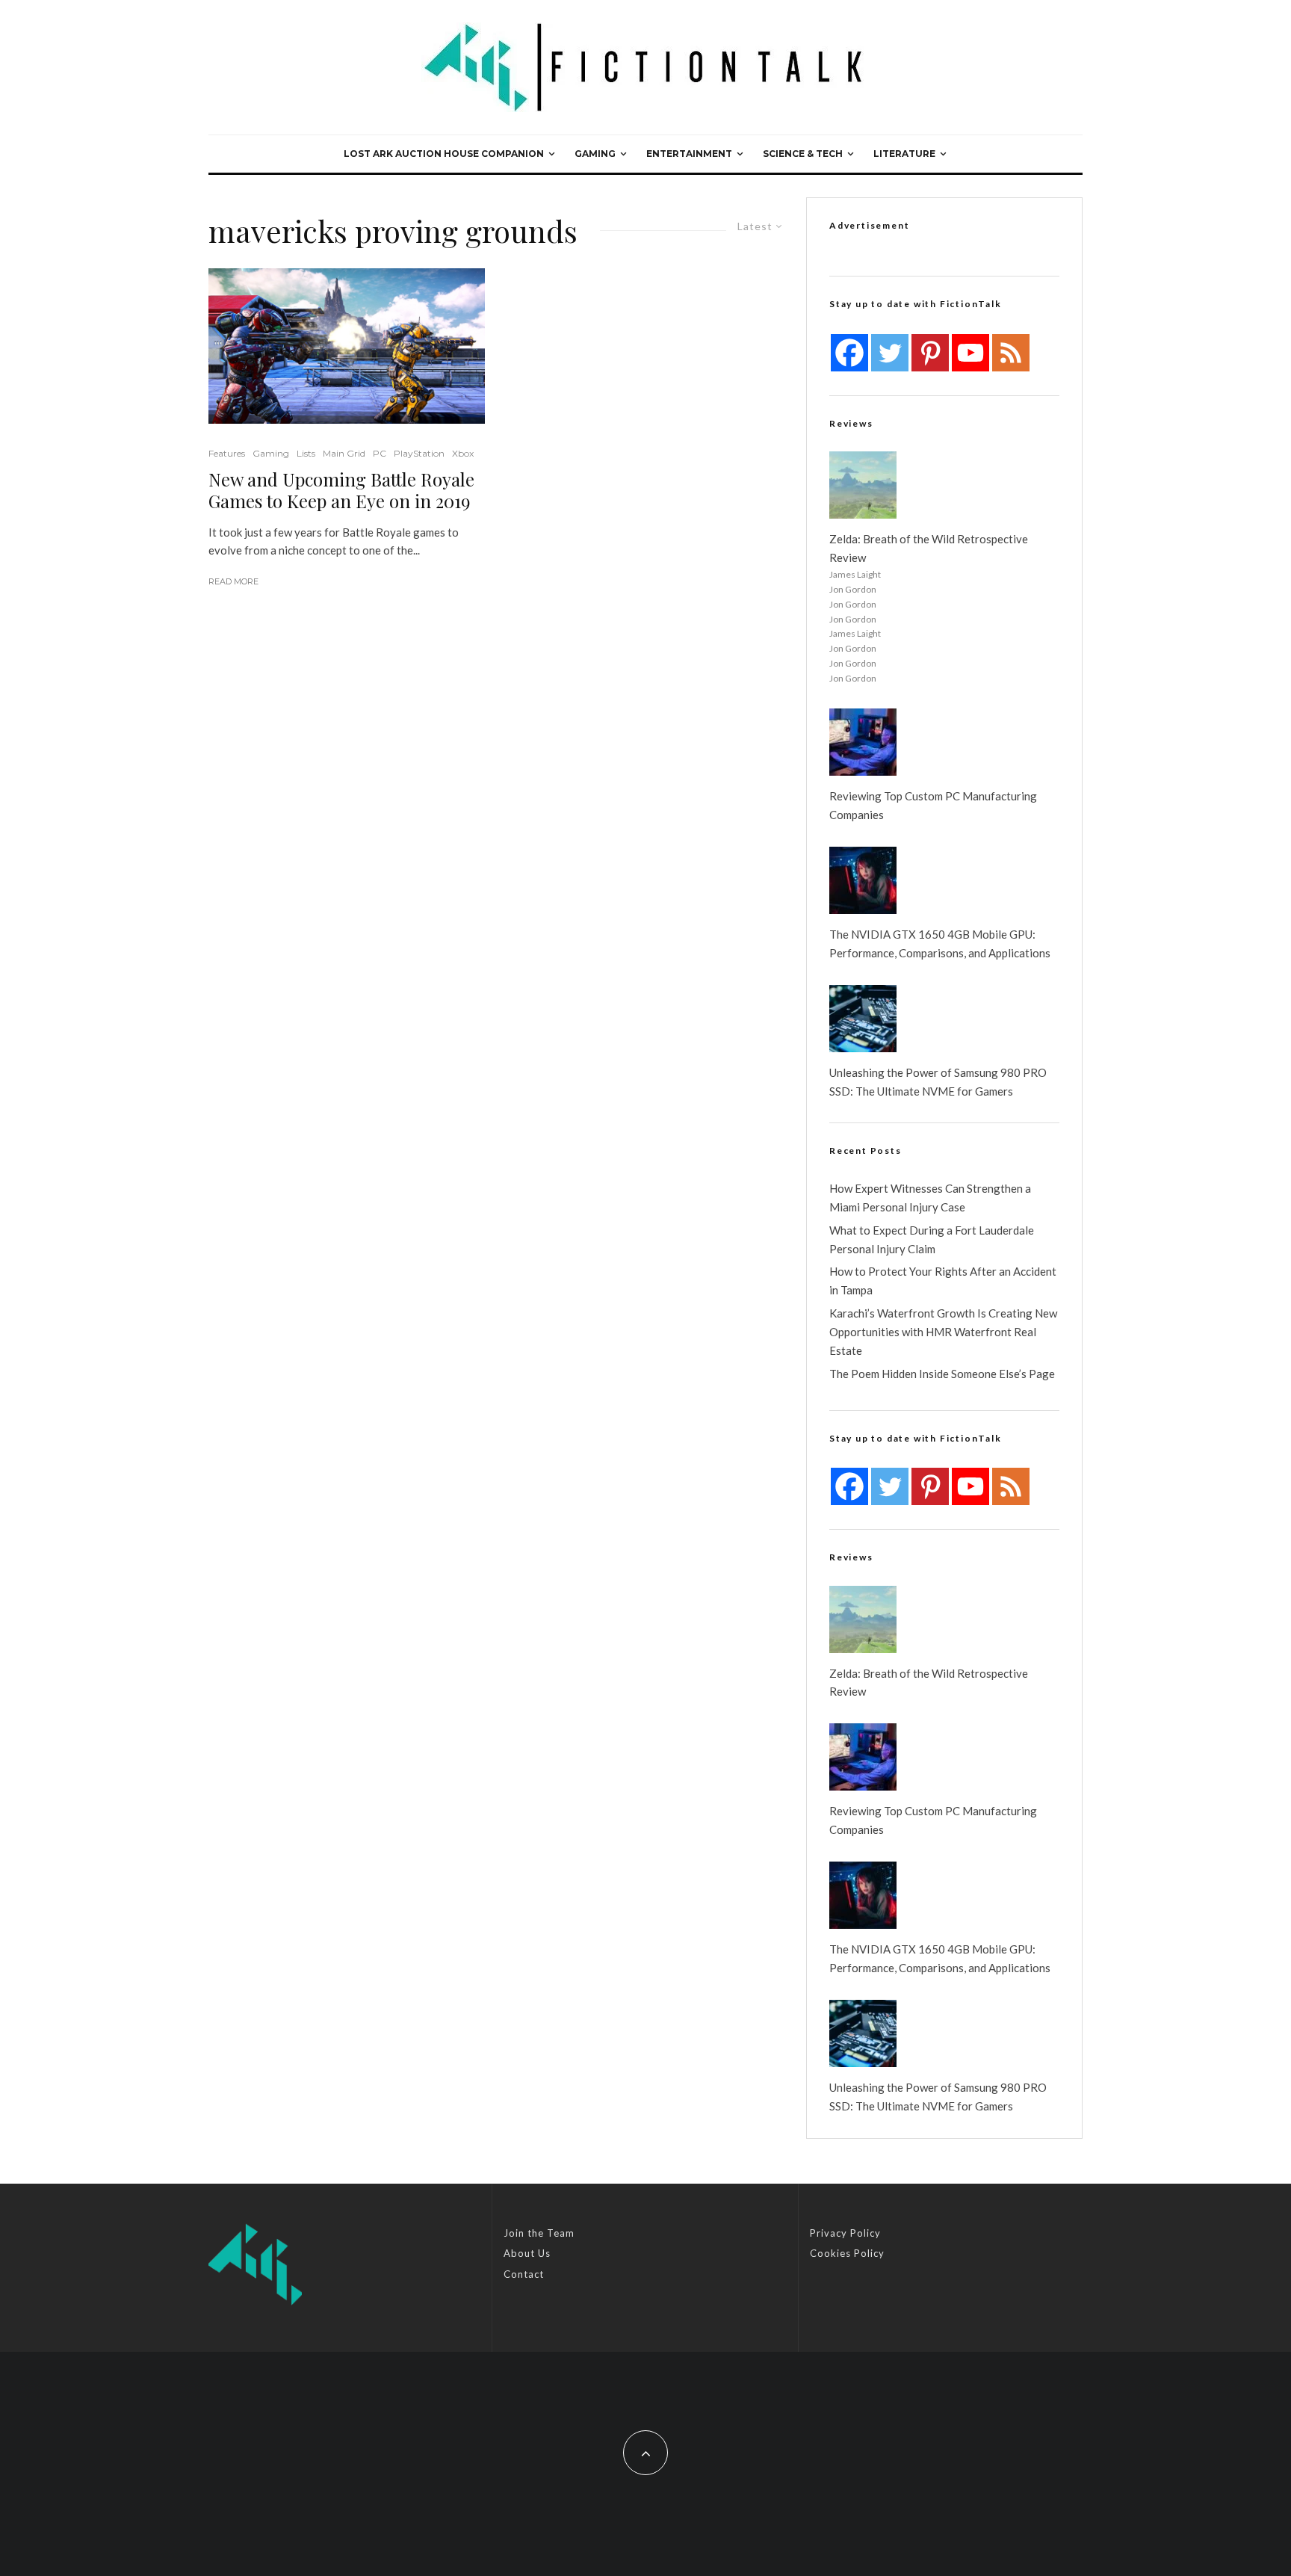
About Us (527, 2253)
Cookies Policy (847, 2253)
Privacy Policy (845, 2233)
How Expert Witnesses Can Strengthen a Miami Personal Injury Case (930, 1198)
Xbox (463, 453)
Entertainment (689, 154)
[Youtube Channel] (970, 353)
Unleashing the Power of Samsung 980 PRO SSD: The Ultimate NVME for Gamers (938, 1082)
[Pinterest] (930, 353)
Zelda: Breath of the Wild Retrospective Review (929, 548)
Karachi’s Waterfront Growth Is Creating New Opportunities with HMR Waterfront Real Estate (943, 1332)
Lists (306, 453)
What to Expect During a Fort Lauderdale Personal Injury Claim (932, 1239)
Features (227, 453)
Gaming (595, 154)
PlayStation (419, 453)
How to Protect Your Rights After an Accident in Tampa (943, 1281)
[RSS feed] (1011, 353)
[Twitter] (890, 353)
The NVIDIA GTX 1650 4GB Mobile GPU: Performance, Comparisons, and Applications (940, 943)
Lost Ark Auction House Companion (444, 154)
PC (380, 453)
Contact (524, 2274)
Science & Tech (803, 154)
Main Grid (344, 453)
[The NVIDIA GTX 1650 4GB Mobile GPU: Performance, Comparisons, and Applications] (863, 880)
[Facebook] (849, 353)
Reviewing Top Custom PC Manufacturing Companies (933, 805)
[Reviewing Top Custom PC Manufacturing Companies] (863, 742)
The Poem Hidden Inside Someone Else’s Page (942, 1374)
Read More (233, 581)
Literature (904, 154)
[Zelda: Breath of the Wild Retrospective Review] (863, 485)
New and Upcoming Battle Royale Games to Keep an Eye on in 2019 (341, 490)
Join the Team (539, 2233)
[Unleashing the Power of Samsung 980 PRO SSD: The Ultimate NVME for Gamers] (863, 1019)
